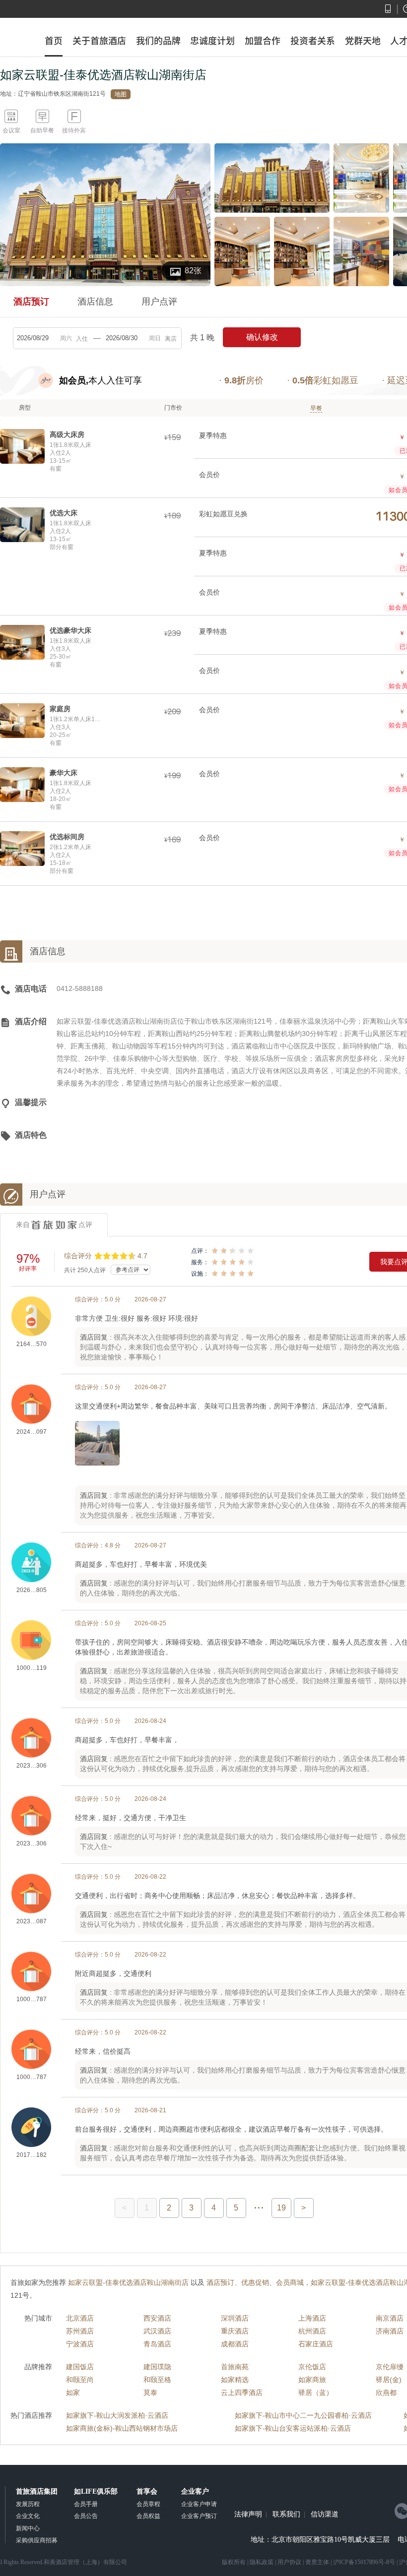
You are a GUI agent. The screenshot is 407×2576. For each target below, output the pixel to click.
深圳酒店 (235, 2318)
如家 (73, 2392)
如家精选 (235, 2380)
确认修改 (262, 337)
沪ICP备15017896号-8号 (364, 2562)
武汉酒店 (157, 2331)
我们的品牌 (158, 41)
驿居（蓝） (316, 2392)
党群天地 (363, 41)
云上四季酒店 (242, 2392)
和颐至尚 (80, 2380)
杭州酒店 (312, 2331)
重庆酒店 (235, 2331)
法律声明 (248, 2515)
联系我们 (286, 2515)
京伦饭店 (312, 2367)
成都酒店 (235, 2344)
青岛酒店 (157, 2344)
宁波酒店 (80, 2344)
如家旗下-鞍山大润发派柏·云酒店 (117, 2415)
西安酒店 (157, 2318)
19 (281, 2208)
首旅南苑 (235, 2367)
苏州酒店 (80, 2331)
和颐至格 (157, 2380)
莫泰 (150, 2392)
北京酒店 (80, 2318)
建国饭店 (80, 2367)
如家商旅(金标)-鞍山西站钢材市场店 (122, 2428)
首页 (54, 41)
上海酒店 (312, 2318)
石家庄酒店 (316, 2344)
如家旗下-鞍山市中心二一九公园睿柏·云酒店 (303, 2415)
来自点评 (54, 1225)
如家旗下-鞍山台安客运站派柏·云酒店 (293, 2428)
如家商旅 (312, 2380)
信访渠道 (325, 2515)
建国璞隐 (157, 2367)
